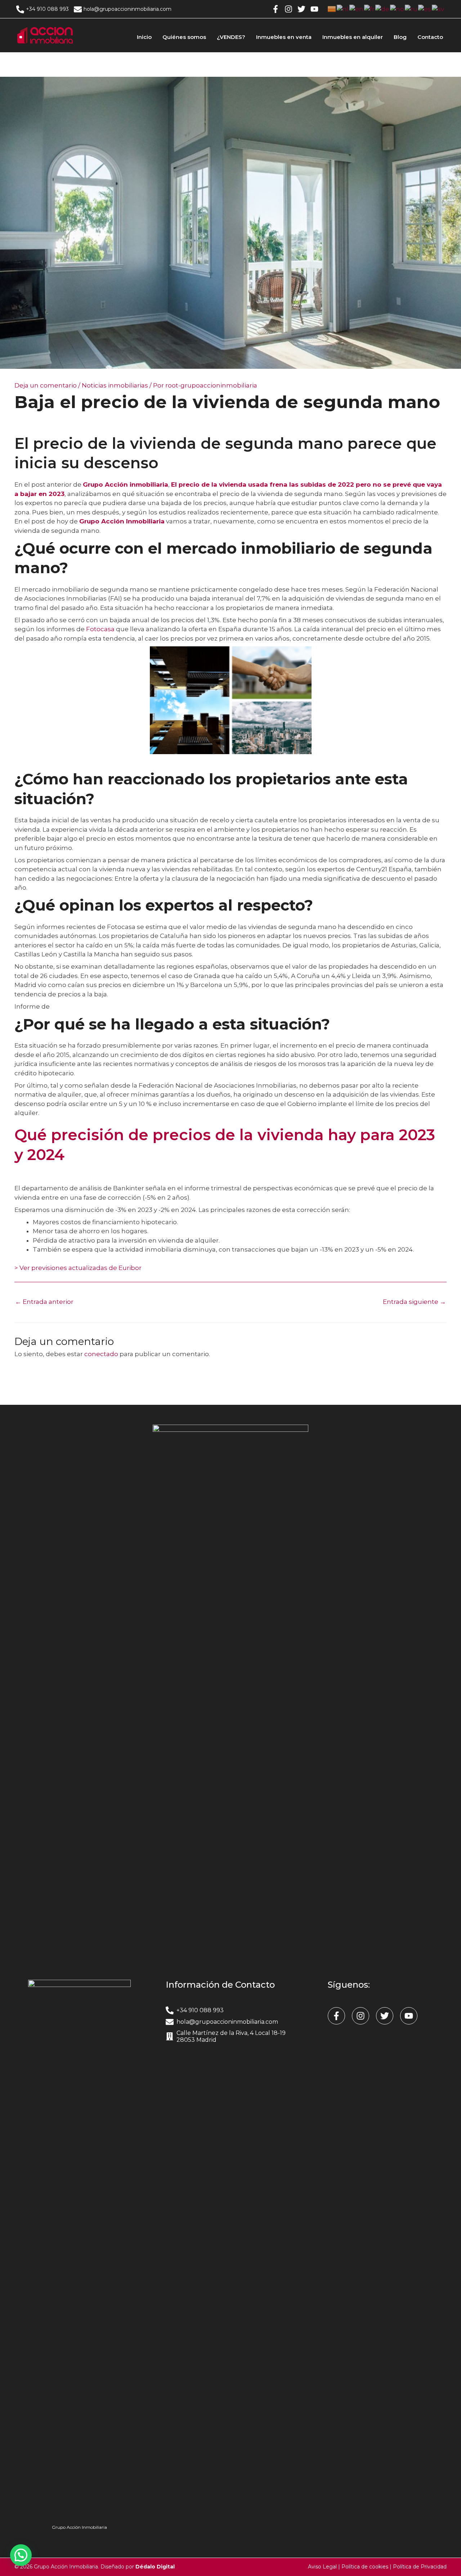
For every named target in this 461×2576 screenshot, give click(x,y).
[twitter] (303, 9)
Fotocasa (100, 629)
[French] (370, 9)
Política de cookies (365, 2567)
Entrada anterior (44, 1302)
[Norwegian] (397, 9)
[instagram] (290, 9)
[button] (21, 2555)
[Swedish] (438, 9)
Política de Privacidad (420, 2567)
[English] (357, 9)
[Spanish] (425, 9)
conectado (101, 1354)
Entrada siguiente (414, 1302)
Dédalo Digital (155, 2567)
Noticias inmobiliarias (115, 385)
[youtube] (315, 9)
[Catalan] (332, 9)
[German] (383, 9)
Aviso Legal (322, 2567)
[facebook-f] (277, 9)
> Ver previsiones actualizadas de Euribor (78, 1268)
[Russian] (411, 9)
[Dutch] (343, 9)
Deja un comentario (46, 385)
